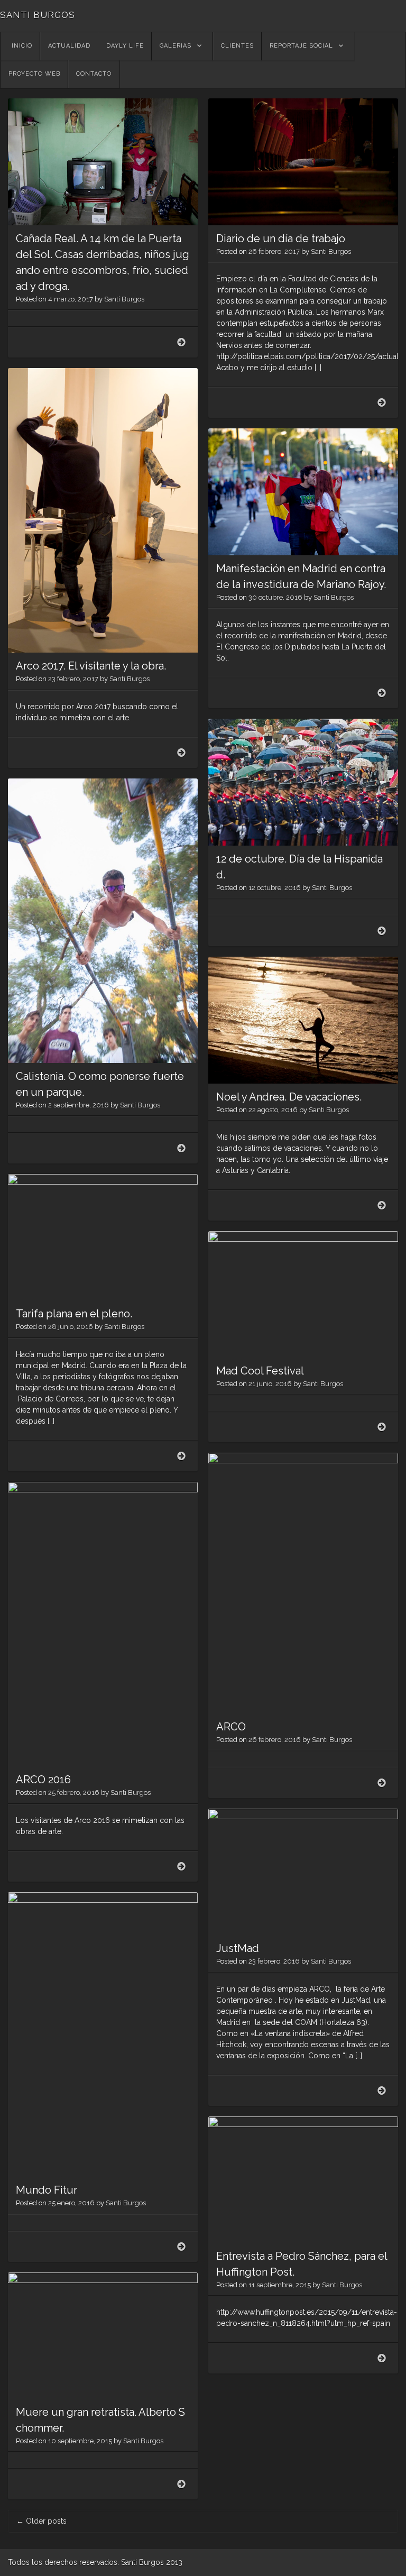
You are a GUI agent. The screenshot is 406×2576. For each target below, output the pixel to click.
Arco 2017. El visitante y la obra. (91, 666)
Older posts (41, 2521)
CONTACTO (94, 74)
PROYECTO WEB (34, 74)
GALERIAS (176, 46)
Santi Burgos (124, 299)
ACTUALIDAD (69, 46)
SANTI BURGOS (38, 15)
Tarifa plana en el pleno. (74, 1314)
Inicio (22, 46)
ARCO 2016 (43, 1780)
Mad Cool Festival (260, 1371)
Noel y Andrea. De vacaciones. (289, 1097)
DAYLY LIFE (125, 46)
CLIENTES (237, 46)
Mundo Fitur (47, 2190)
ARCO (231, 1727)
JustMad (238, 1948)
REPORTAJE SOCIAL (301, 46)
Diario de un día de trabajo (281, 239)
